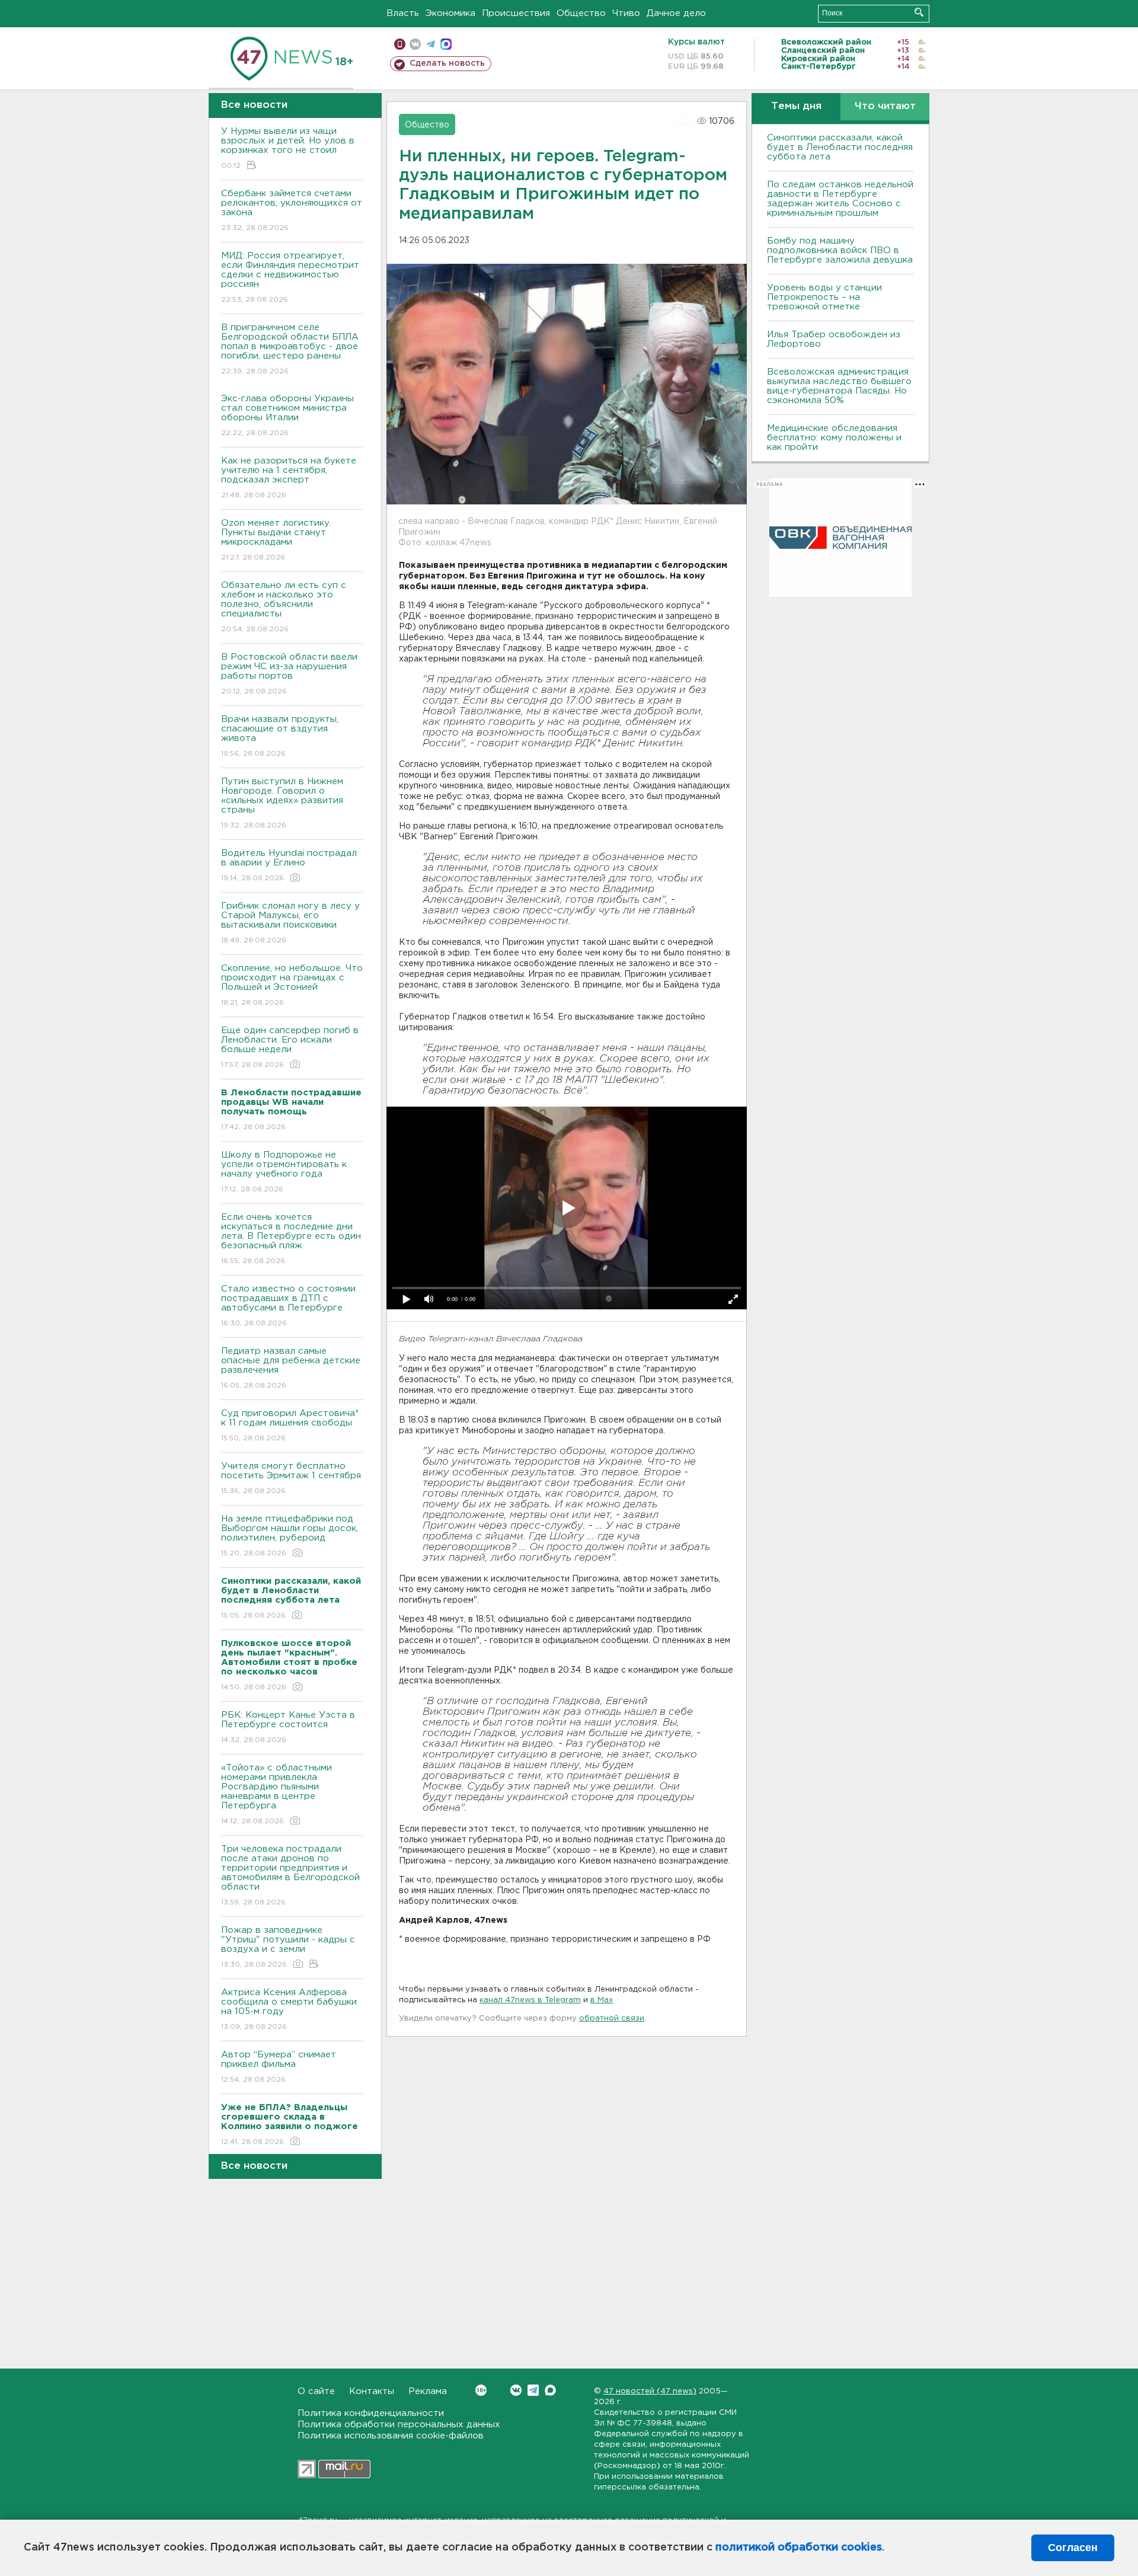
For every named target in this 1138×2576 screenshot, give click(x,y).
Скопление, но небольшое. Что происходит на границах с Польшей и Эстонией (292, 985)
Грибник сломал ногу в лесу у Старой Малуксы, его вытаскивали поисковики (290, 923)
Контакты (372, 2391)
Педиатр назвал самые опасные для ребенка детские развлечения (291, 1368)
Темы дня (796, 106)
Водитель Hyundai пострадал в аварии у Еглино (289, 865)
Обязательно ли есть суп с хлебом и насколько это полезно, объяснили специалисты (284, 607)
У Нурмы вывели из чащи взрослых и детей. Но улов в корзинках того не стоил (288, 148)
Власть (403, 13)
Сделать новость (447, 63)
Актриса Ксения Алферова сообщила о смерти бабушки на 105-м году (289, 2009)
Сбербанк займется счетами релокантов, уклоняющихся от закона (292, 210)
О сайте (316, 2391)
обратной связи (612, 2019)
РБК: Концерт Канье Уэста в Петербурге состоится (288, 1727)
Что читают (885, 106)
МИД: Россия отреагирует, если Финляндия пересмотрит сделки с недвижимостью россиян (290, 277)
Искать (919, 12)
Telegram (533, 2390)
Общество (581, 13)
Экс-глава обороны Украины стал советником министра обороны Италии (287, 416)
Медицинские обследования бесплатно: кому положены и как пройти (834, 438)
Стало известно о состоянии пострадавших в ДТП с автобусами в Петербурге (288, 1306)
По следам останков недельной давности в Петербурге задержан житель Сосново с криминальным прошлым (840, 199)
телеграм (431, 44)
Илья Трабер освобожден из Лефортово (834, 339)
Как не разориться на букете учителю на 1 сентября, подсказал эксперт (289, 478)
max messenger (446, 44)
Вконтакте (516, 2390)
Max (550, 2390)
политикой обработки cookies (799, 2548)
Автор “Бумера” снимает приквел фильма (279, 2067)
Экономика (450, 13)
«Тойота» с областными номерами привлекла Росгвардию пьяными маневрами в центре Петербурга (276, 1794)
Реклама (428, 2391)
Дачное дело (676, 13)
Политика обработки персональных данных (399, 2425)
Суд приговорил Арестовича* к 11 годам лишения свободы (290, 1426)
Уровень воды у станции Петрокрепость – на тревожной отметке (824, 297)
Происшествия (516, 13)
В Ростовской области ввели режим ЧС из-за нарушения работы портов (289, 674)
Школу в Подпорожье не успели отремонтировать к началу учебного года (284, 1172)
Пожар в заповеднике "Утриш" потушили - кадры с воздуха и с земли (288, 1947)
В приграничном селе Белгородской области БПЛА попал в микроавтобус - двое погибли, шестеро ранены (290, 349)
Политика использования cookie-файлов (391, 2436)
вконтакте (415, 44)
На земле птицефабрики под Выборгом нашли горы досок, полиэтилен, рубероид (290, 1536)
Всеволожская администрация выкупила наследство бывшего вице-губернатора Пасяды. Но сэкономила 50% (839, 386)
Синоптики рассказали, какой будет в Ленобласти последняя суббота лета (840, 147)
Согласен (1073, 2548)
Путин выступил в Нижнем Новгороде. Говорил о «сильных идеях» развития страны (282, 803)
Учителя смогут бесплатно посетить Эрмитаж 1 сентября (291, 1478)
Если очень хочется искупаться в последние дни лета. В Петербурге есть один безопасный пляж (291, 1239)
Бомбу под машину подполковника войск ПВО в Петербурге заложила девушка (840, 250)
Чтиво (626, 13)
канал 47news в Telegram (530, 2000)
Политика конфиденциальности (371, 2413)
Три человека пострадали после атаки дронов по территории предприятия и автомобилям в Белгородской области (290, 1875)
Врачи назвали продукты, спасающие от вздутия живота (280, 736)
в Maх (602, 2000)
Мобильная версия (400, 44)
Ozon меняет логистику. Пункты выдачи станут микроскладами (276, 540)
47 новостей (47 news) (650, 2391)
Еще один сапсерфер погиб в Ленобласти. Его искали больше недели (290, 1047)
